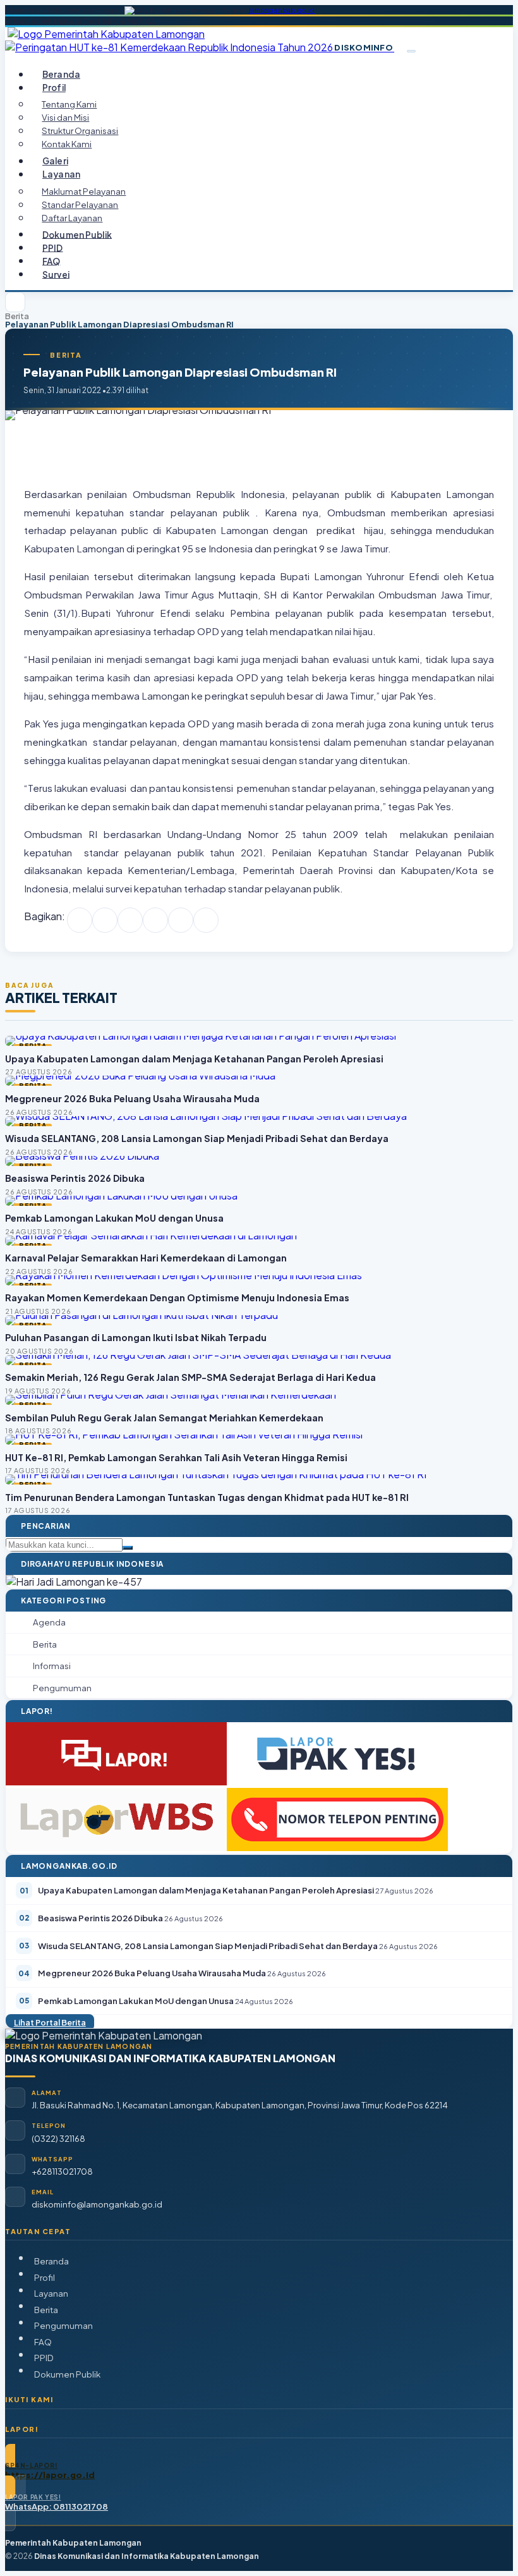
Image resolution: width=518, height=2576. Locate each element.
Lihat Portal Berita (50, 2022)
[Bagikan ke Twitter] (105, 920)
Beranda (61, 74)
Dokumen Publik (77, 234)
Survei (56, 274)
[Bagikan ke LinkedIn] (155, 920)
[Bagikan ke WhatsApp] (130, 920)
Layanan (51, 2293)
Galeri (55, 161)
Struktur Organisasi (80, 131)
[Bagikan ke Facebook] (80, 920)
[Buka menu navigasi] (411, 51)
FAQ (51, 261)
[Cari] (128, 1548)
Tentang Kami (69, 104)
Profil (45, 2277)
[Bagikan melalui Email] (206, 920)
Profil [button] (54, 88)
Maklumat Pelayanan (84, 191)
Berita (17, 316)
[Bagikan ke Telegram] (181, 920)
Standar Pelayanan (80, 204)
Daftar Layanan (72, 218)
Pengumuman (63, 2325)
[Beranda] (15, 302)
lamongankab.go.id (282, 10)
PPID (53, 247)
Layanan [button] (61, 174)
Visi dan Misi (65, 117)
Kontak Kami (67, 144)
